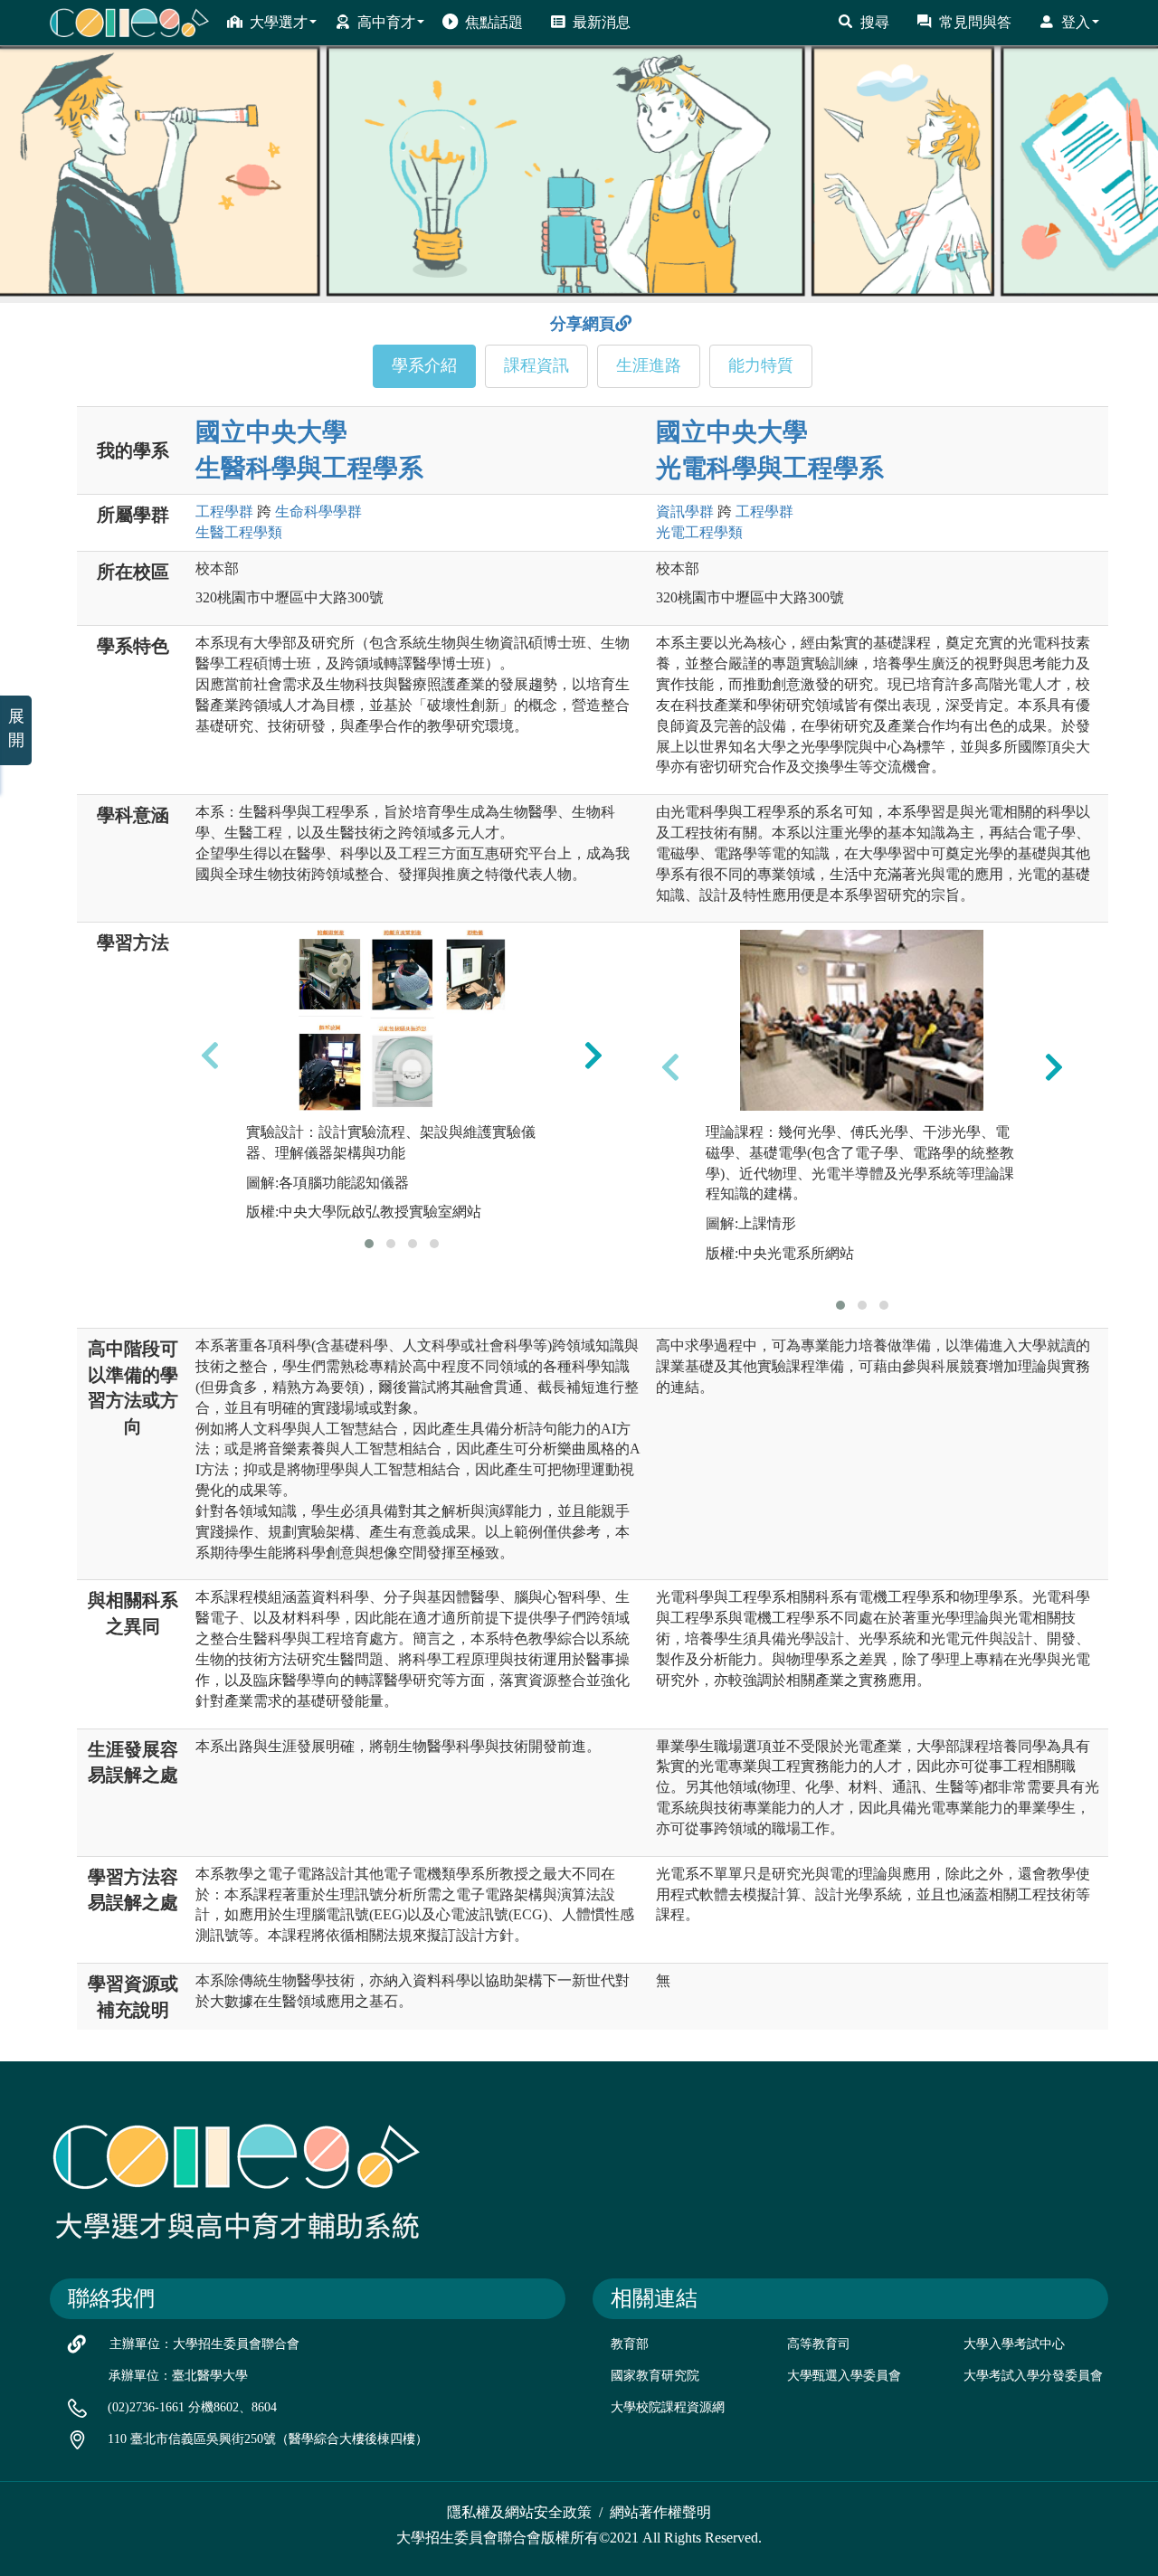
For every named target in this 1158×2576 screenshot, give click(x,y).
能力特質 (761, 365)
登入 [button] (1076, 22)
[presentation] (210, 1055)
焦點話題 (494, 22)
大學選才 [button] (279, 22)
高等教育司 (819, 2344)
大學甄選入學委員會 (844, 2376)
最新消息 (602, 22)
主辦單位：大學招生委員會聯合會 (204, 2344)
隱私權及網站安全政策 (519, 2512)
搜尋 (875, 22)
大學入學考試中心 (1014, 2344)
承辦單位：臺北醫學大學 (178, 2376)
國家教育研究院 (655, 2376)
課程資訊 (536, 365)
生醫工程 (239, 532)
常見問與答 (975, 22)
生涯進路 (649, 365)
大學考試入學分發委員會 (1033, 2376)
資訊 (685, 511)
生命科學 (318, 511)
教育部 (630, 2344)
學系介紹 (424, 365)
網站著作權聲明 (660, 2512)
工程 (224, 511)
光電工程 (699, 532)
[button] (369, 1244)
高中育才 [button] (386, 22)
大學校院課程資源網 (668, 2407)
